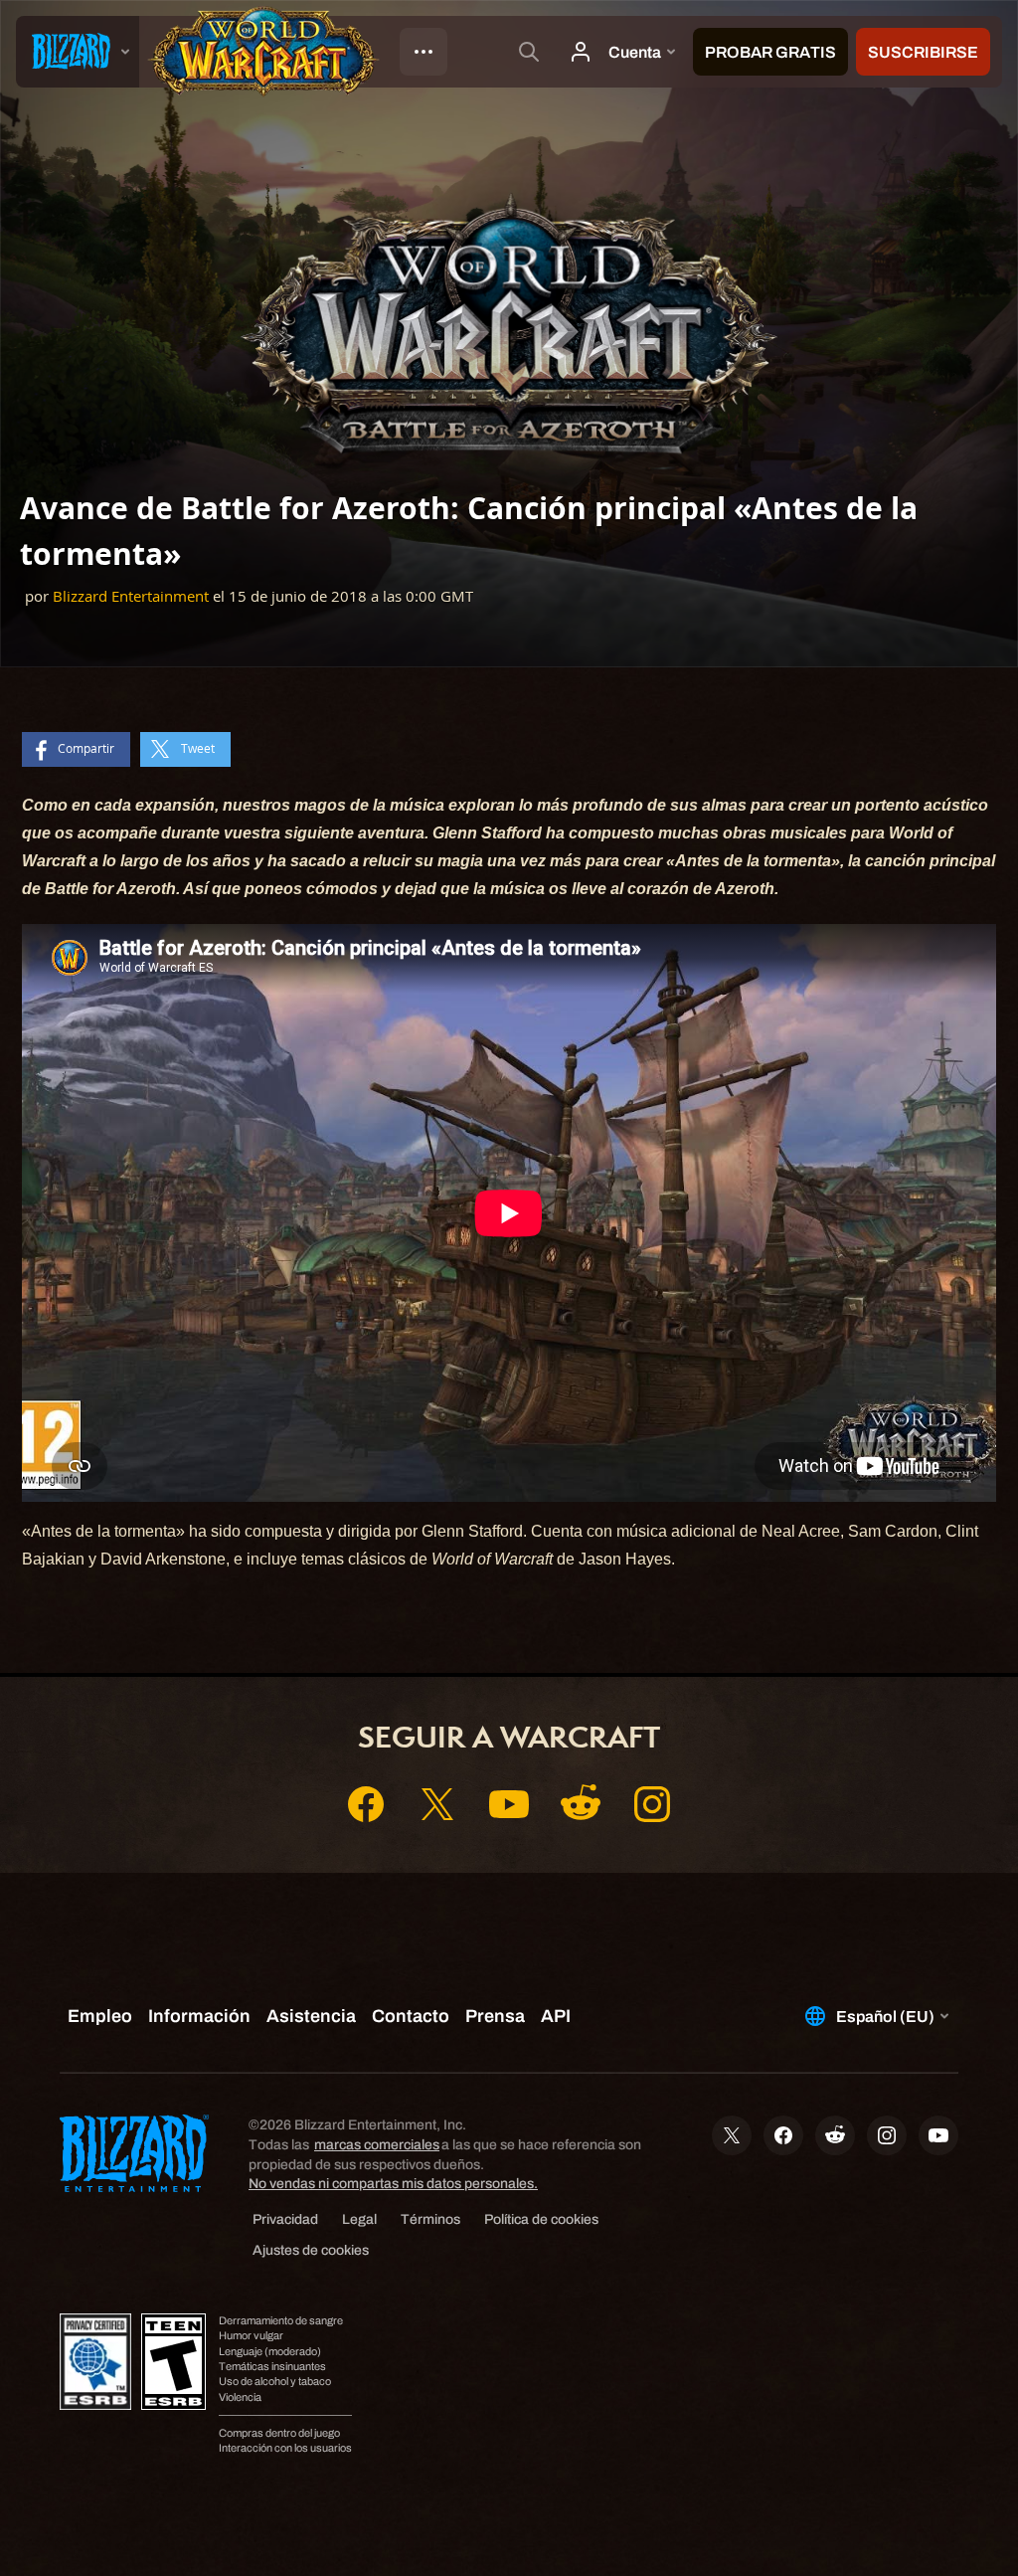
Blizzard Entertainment (131, 596)
